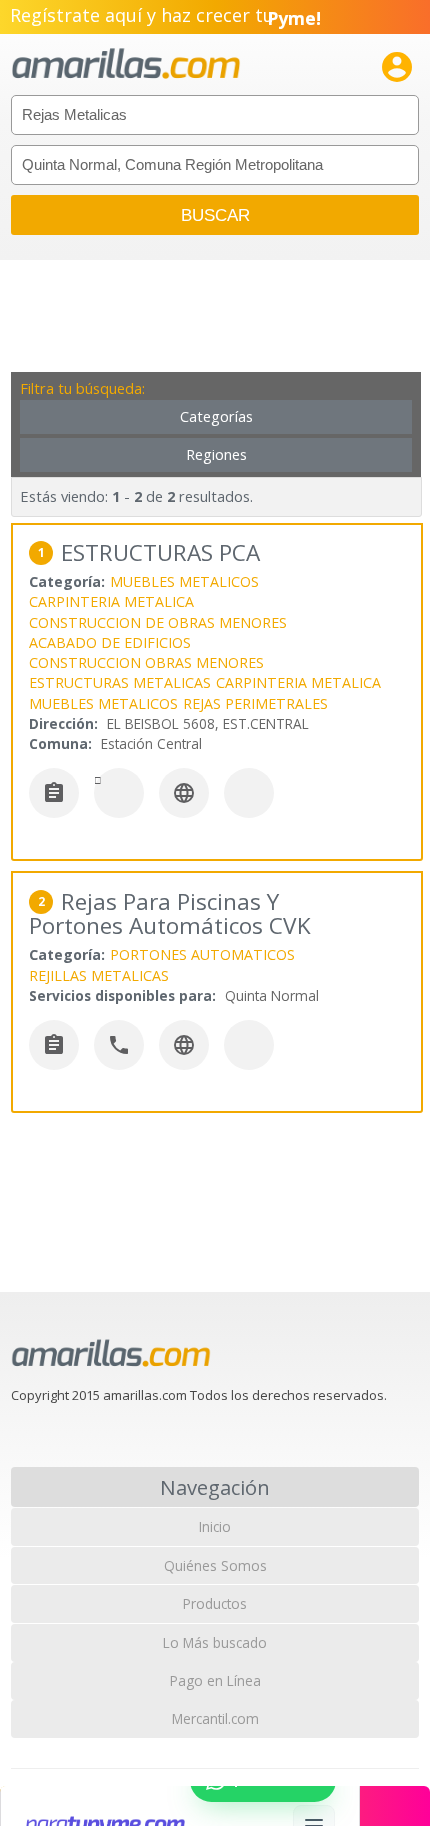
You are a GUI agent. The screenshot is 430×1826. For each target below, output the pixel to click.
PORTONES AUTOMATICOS (202, 954)
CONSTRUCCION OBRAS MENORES (146, 662)
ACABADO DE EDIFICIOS (110, 642)
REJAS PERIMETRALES (255, 703)
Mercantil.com (215, 1718)
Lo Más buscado (215, 1642)
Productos (215, 1603)
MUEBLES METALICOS (184, 581)
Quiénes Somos (215, 1565)
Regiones (216, 454)
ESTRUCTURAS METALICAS (120, 682)
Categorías (216, 416)
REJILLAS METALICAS (99, 975)
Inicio (215, 1526)
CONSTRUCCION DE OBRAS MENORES (158, 622)
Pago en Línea (215, 1680)
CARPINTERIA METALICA (111, 601)
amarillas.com (126, 64)
